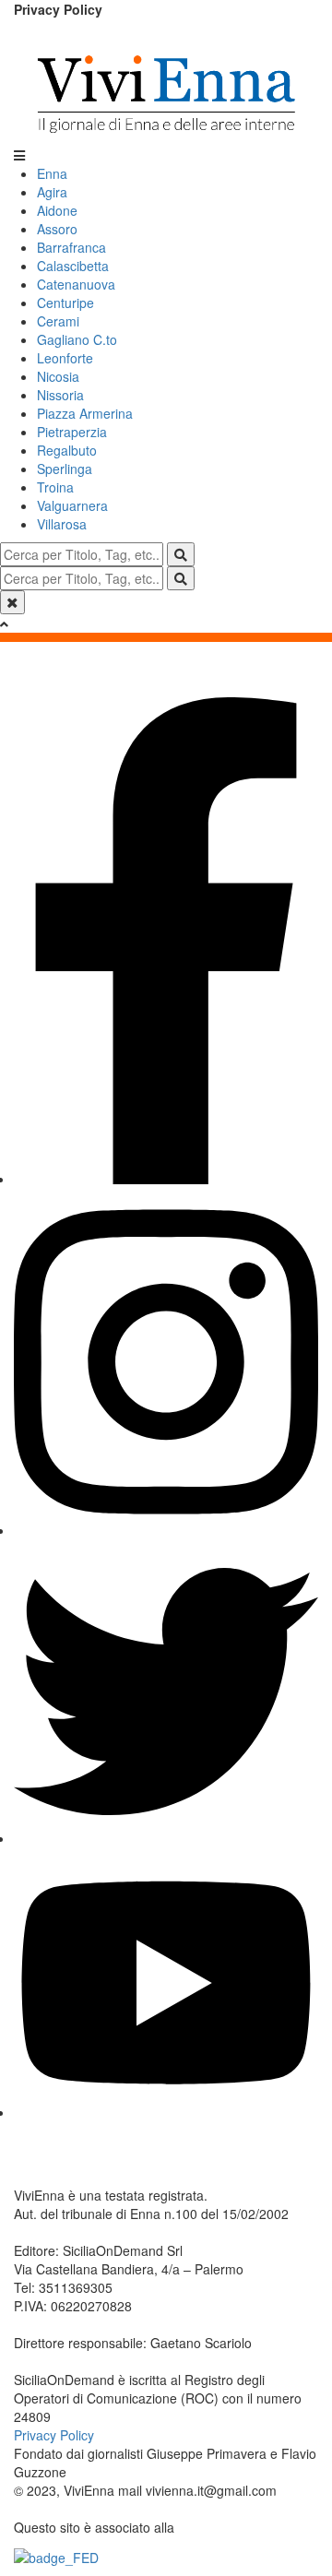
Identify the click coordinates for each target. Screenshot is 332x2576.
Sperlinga (65, 469)
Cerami (58, 321)
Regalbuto (67, 450)
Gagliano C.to (77, 339)
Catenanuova (76, 284)
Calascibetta (73, 266)
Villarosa (62, 524)
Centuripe (65, 303)
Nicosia (58, 376)
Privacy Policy (58, 9)
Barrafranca (71, 247)
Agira (52, 192)
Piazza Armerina (85, 413)
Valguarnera (72, 505)
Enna (52, 173)
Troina (55, 487)
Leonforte (65, 358)
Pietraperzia (72, 432)
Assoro (57, 229)
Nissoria (60, 395)
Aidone (57, 210)
